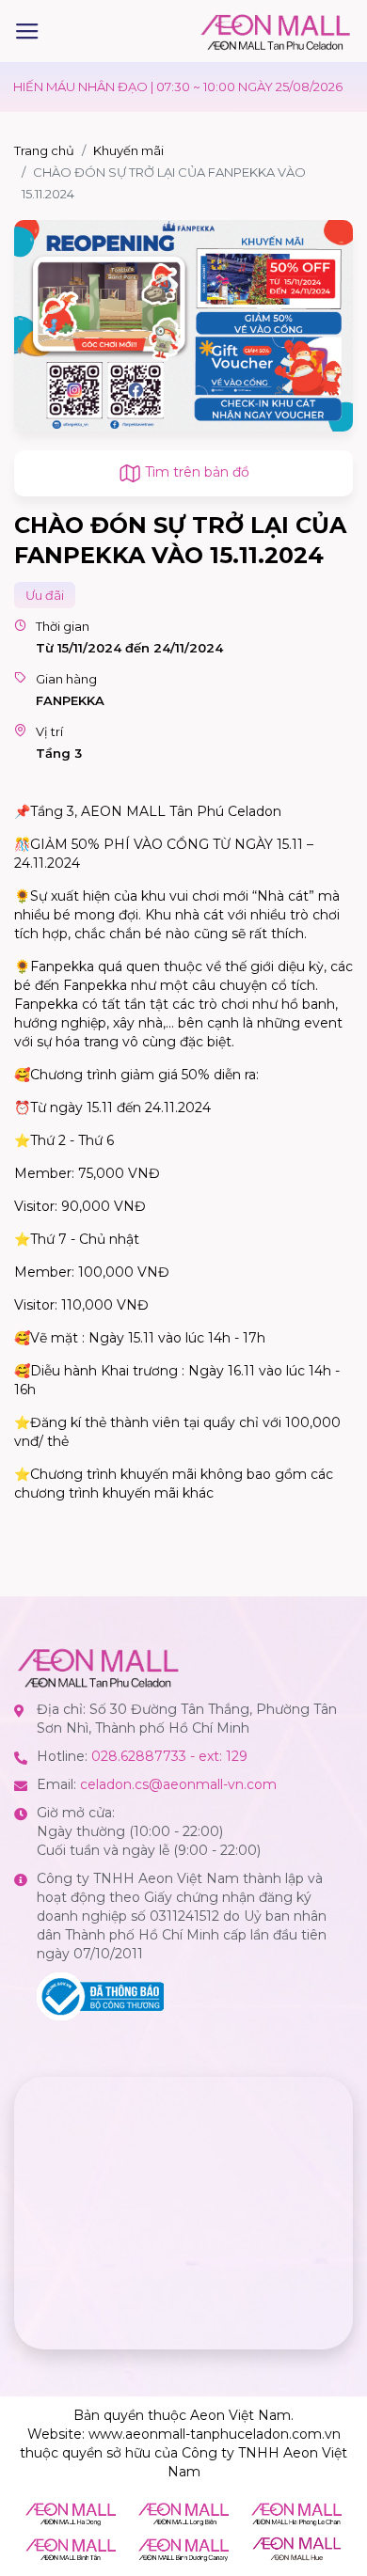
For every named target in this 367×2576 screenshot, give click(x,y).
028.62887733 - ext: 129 (169, 1756)
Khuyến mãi (128, 150)
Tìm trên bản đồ (195, 472)
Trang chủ (44, 150)
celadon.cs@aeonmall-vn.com (178, 1784)
